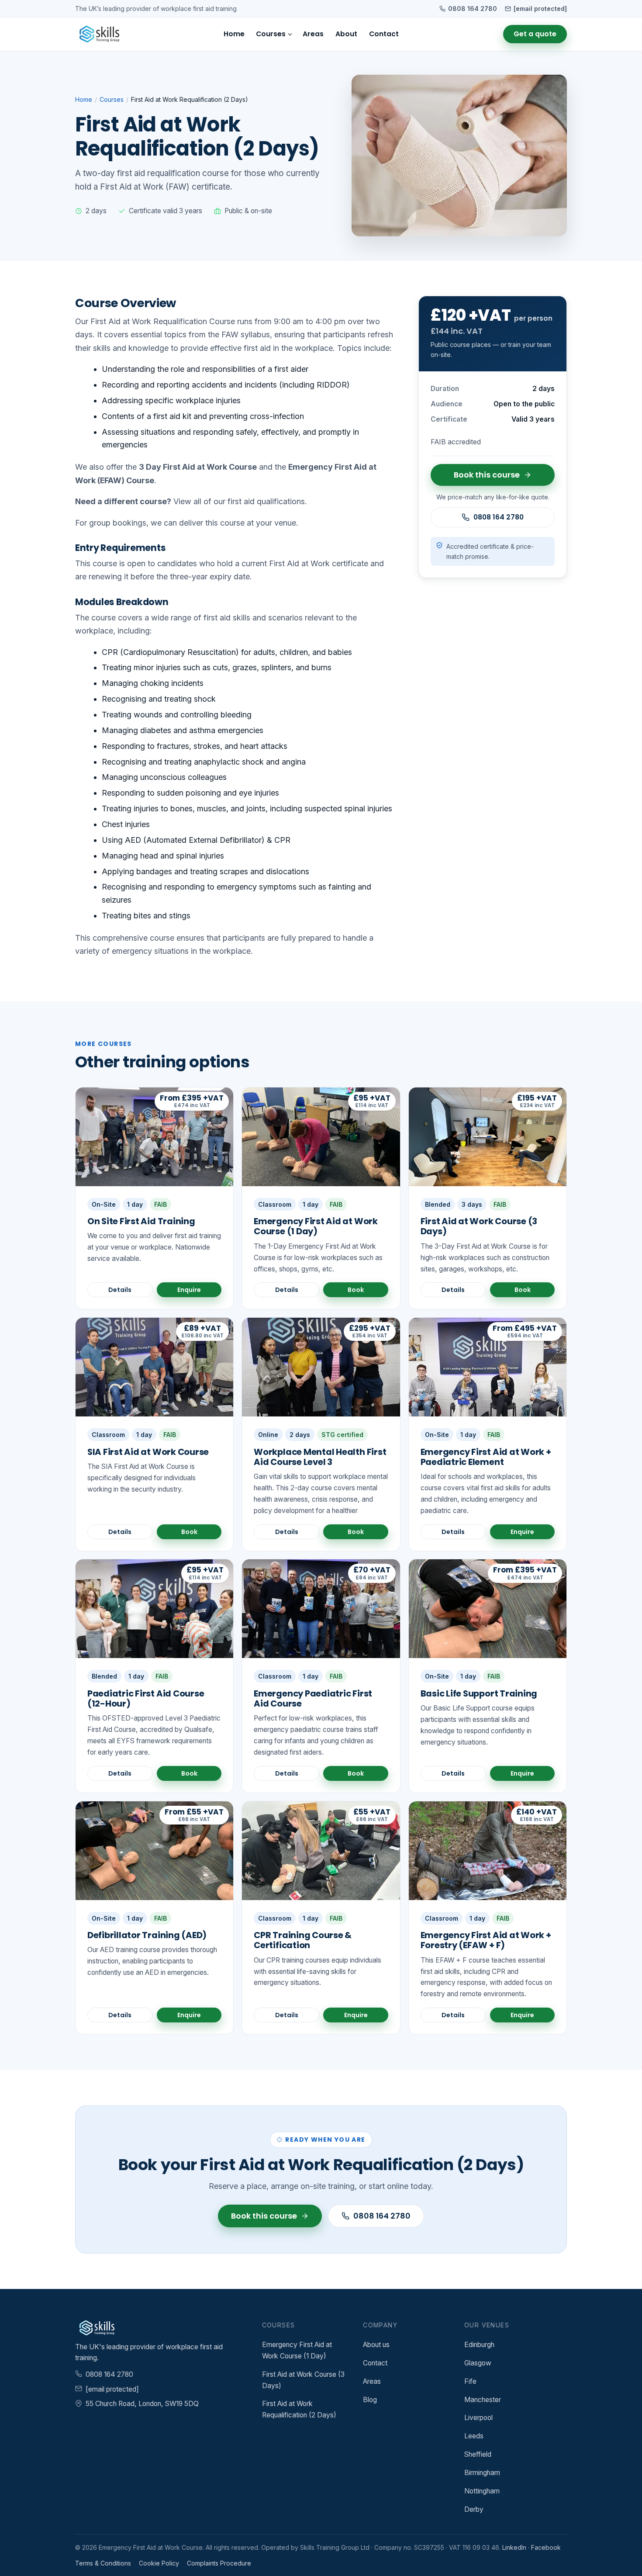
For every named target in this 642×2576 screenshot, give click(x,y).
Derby (474, 2509)
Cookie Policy (159, 2563)
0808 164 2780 (473, 9)
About (346, 34)
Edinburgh (479, 2345)
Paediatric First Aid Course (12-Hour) (146, 1698)
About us (376, 2345)
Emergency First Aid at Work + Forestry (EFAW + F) (486, 1940)
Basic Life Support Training (479, 1693)
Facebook (546, 2547)
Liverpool (478, 2418)
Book (356, 1290)
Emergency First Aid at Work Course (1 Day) (316, 1226)
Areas (313, 34)
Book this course (487, 475)
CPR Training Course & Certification (303, 1940)
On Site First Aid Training (141, 1221)
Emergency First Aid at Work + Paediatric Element (486, 1457)
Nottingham (482, 2491)
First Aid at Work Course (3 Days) (479, 1226)
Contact (384, 34)
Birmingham (482, 2473)
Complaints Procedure (219, 2563)
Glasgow (478, 2363)
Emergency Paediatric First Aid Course (313, 1698)
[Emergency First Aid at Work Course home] (97, 34)
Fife (470, 2381)
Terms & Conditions (103, 2563)
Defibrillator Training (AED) (147, 1935)
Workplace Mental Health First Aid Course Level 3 (320, 1457)
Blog (370, 2400)
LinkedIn (514, 2547)
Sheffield (478, 2454)
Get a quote (535, 34)
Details (120, 1290)
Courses (271, 34)
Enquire (189, 1290)
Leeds (474, 2436)
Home (234, 34)
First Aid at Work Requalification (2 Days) (299, 2409)
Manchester (483, 2400)
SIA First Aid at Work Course (148, 1452)
